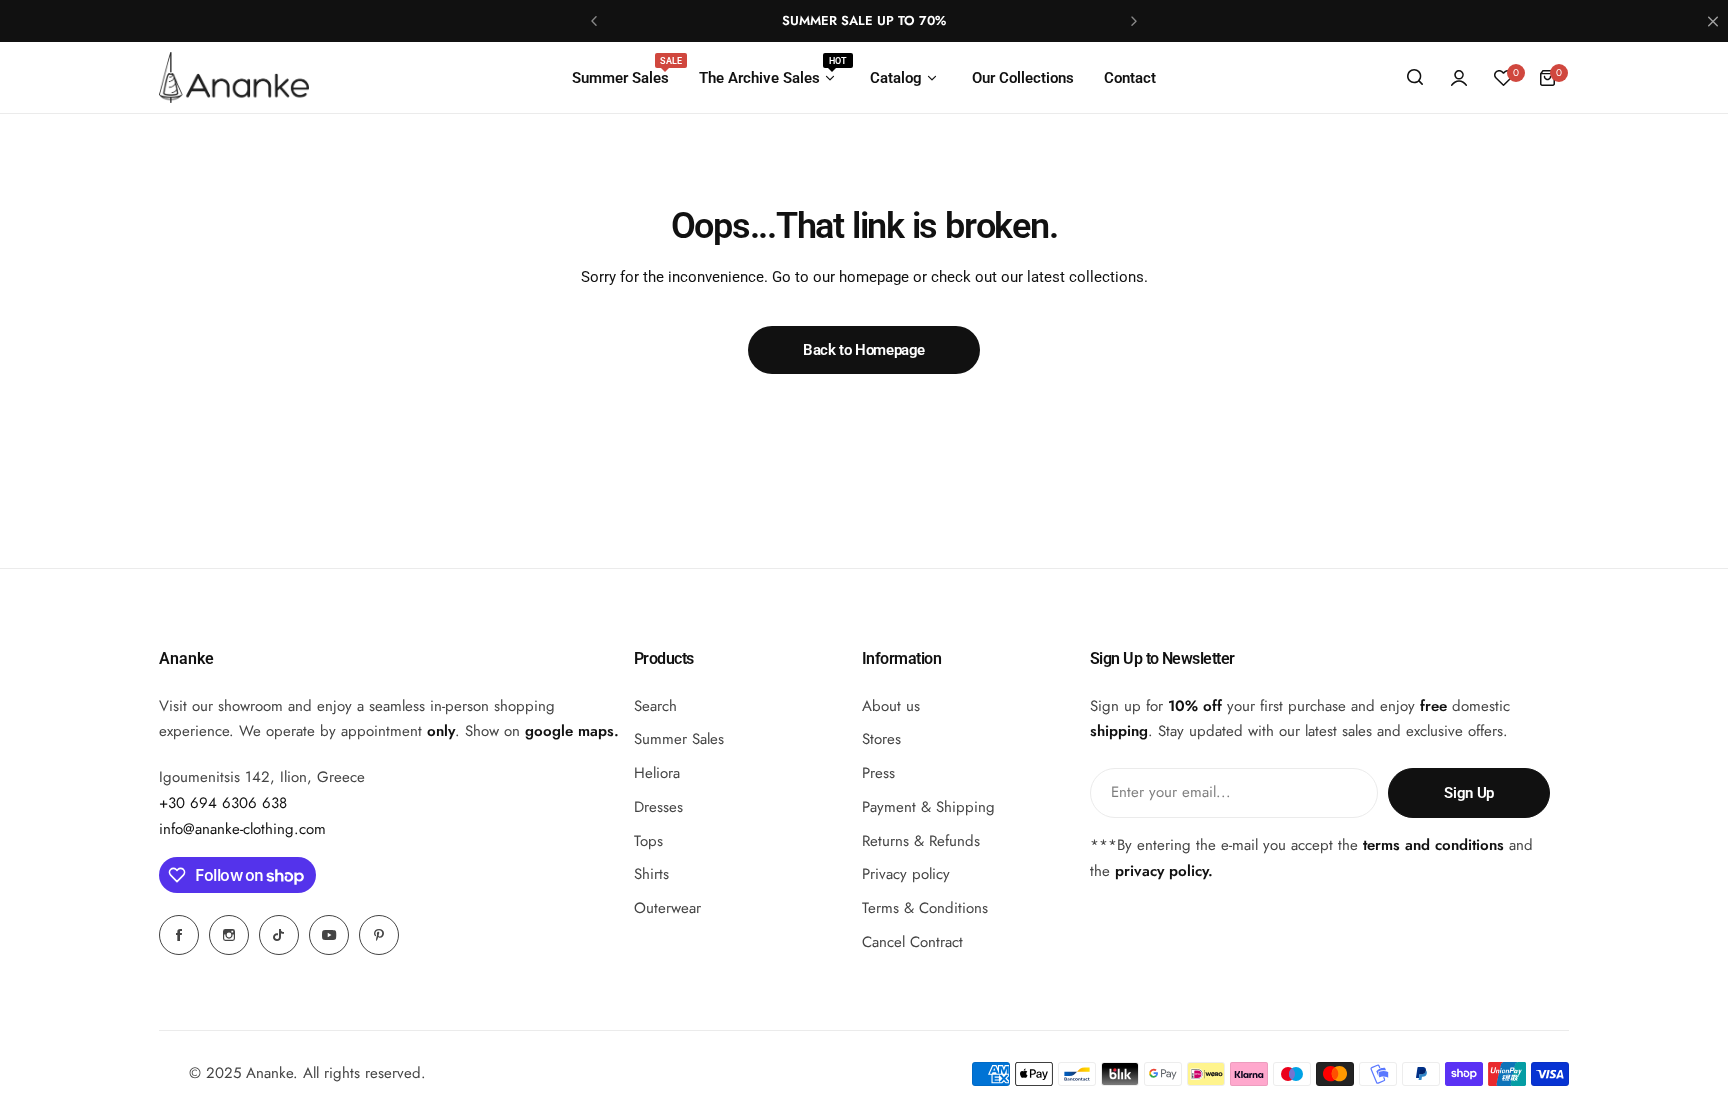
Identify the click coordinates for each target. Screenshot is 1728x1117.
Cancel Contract (912, 942)
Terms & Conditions (925, 908)
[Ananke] (234, 77)
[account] (1459, 78)
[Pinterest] (379, 935)
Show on (539, 731)
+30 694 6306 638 (223, 803)
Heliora (657, 773)
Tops (648, 841)
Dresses (658, 807)
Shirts (651, 874)
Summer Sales (679, 739)
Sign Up (1468, 793)
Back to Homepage (864, 350)
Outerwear (667, 908)
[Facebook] (179, 935)
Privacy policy (906, 874)
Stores (881, 739)
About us (891, 706)
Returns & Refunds (921, 841)
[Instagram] (229, 935)
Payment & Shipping (928, 807)
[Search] (1415, 78)
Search (655, 706)
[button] (594, 21)
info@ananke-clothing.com (242, 829)
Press (878, 773)
